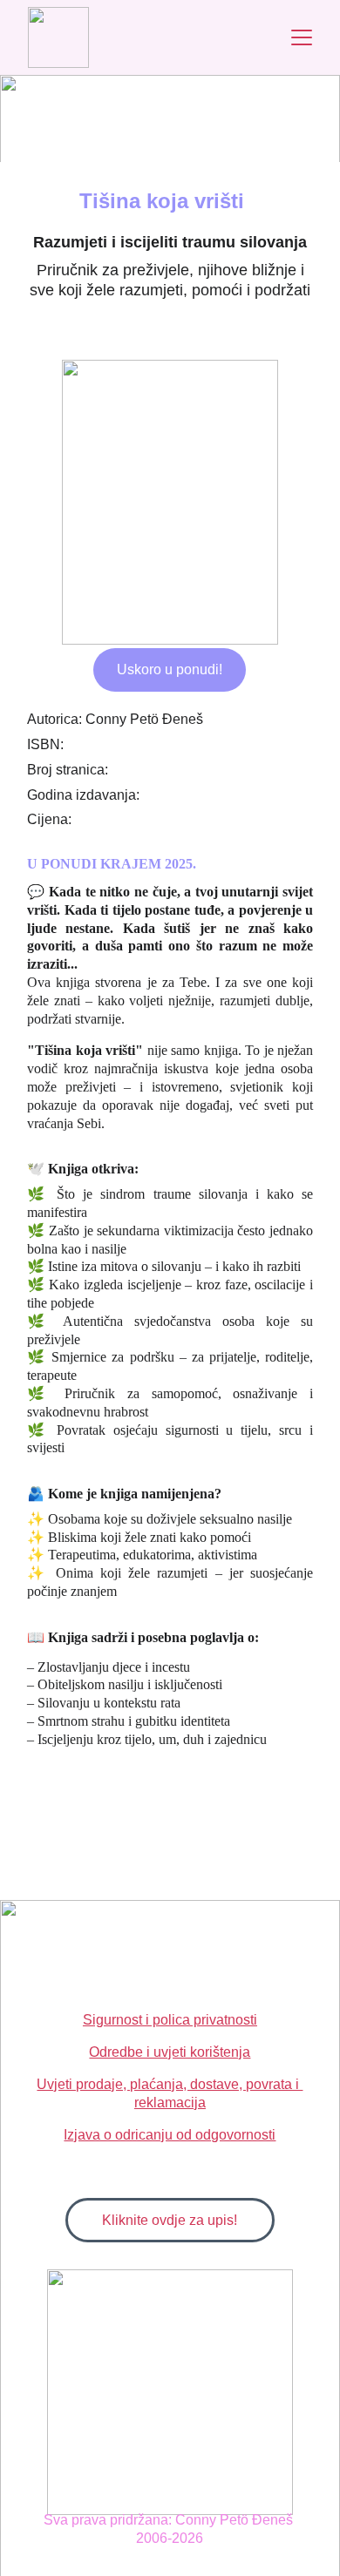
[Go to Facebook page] (127, 98)
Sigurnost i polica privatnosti (170, 2020)
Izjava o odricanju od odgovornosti (170, 2135)
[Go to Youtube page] (221, 98)
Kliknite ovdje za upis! (170, 2220)
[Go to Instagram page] (179, 98)
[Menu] (302, 37)
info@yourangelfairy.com (158, 134)
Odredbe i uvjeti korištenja (170, 2052)
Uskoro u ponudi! (170, 669)
